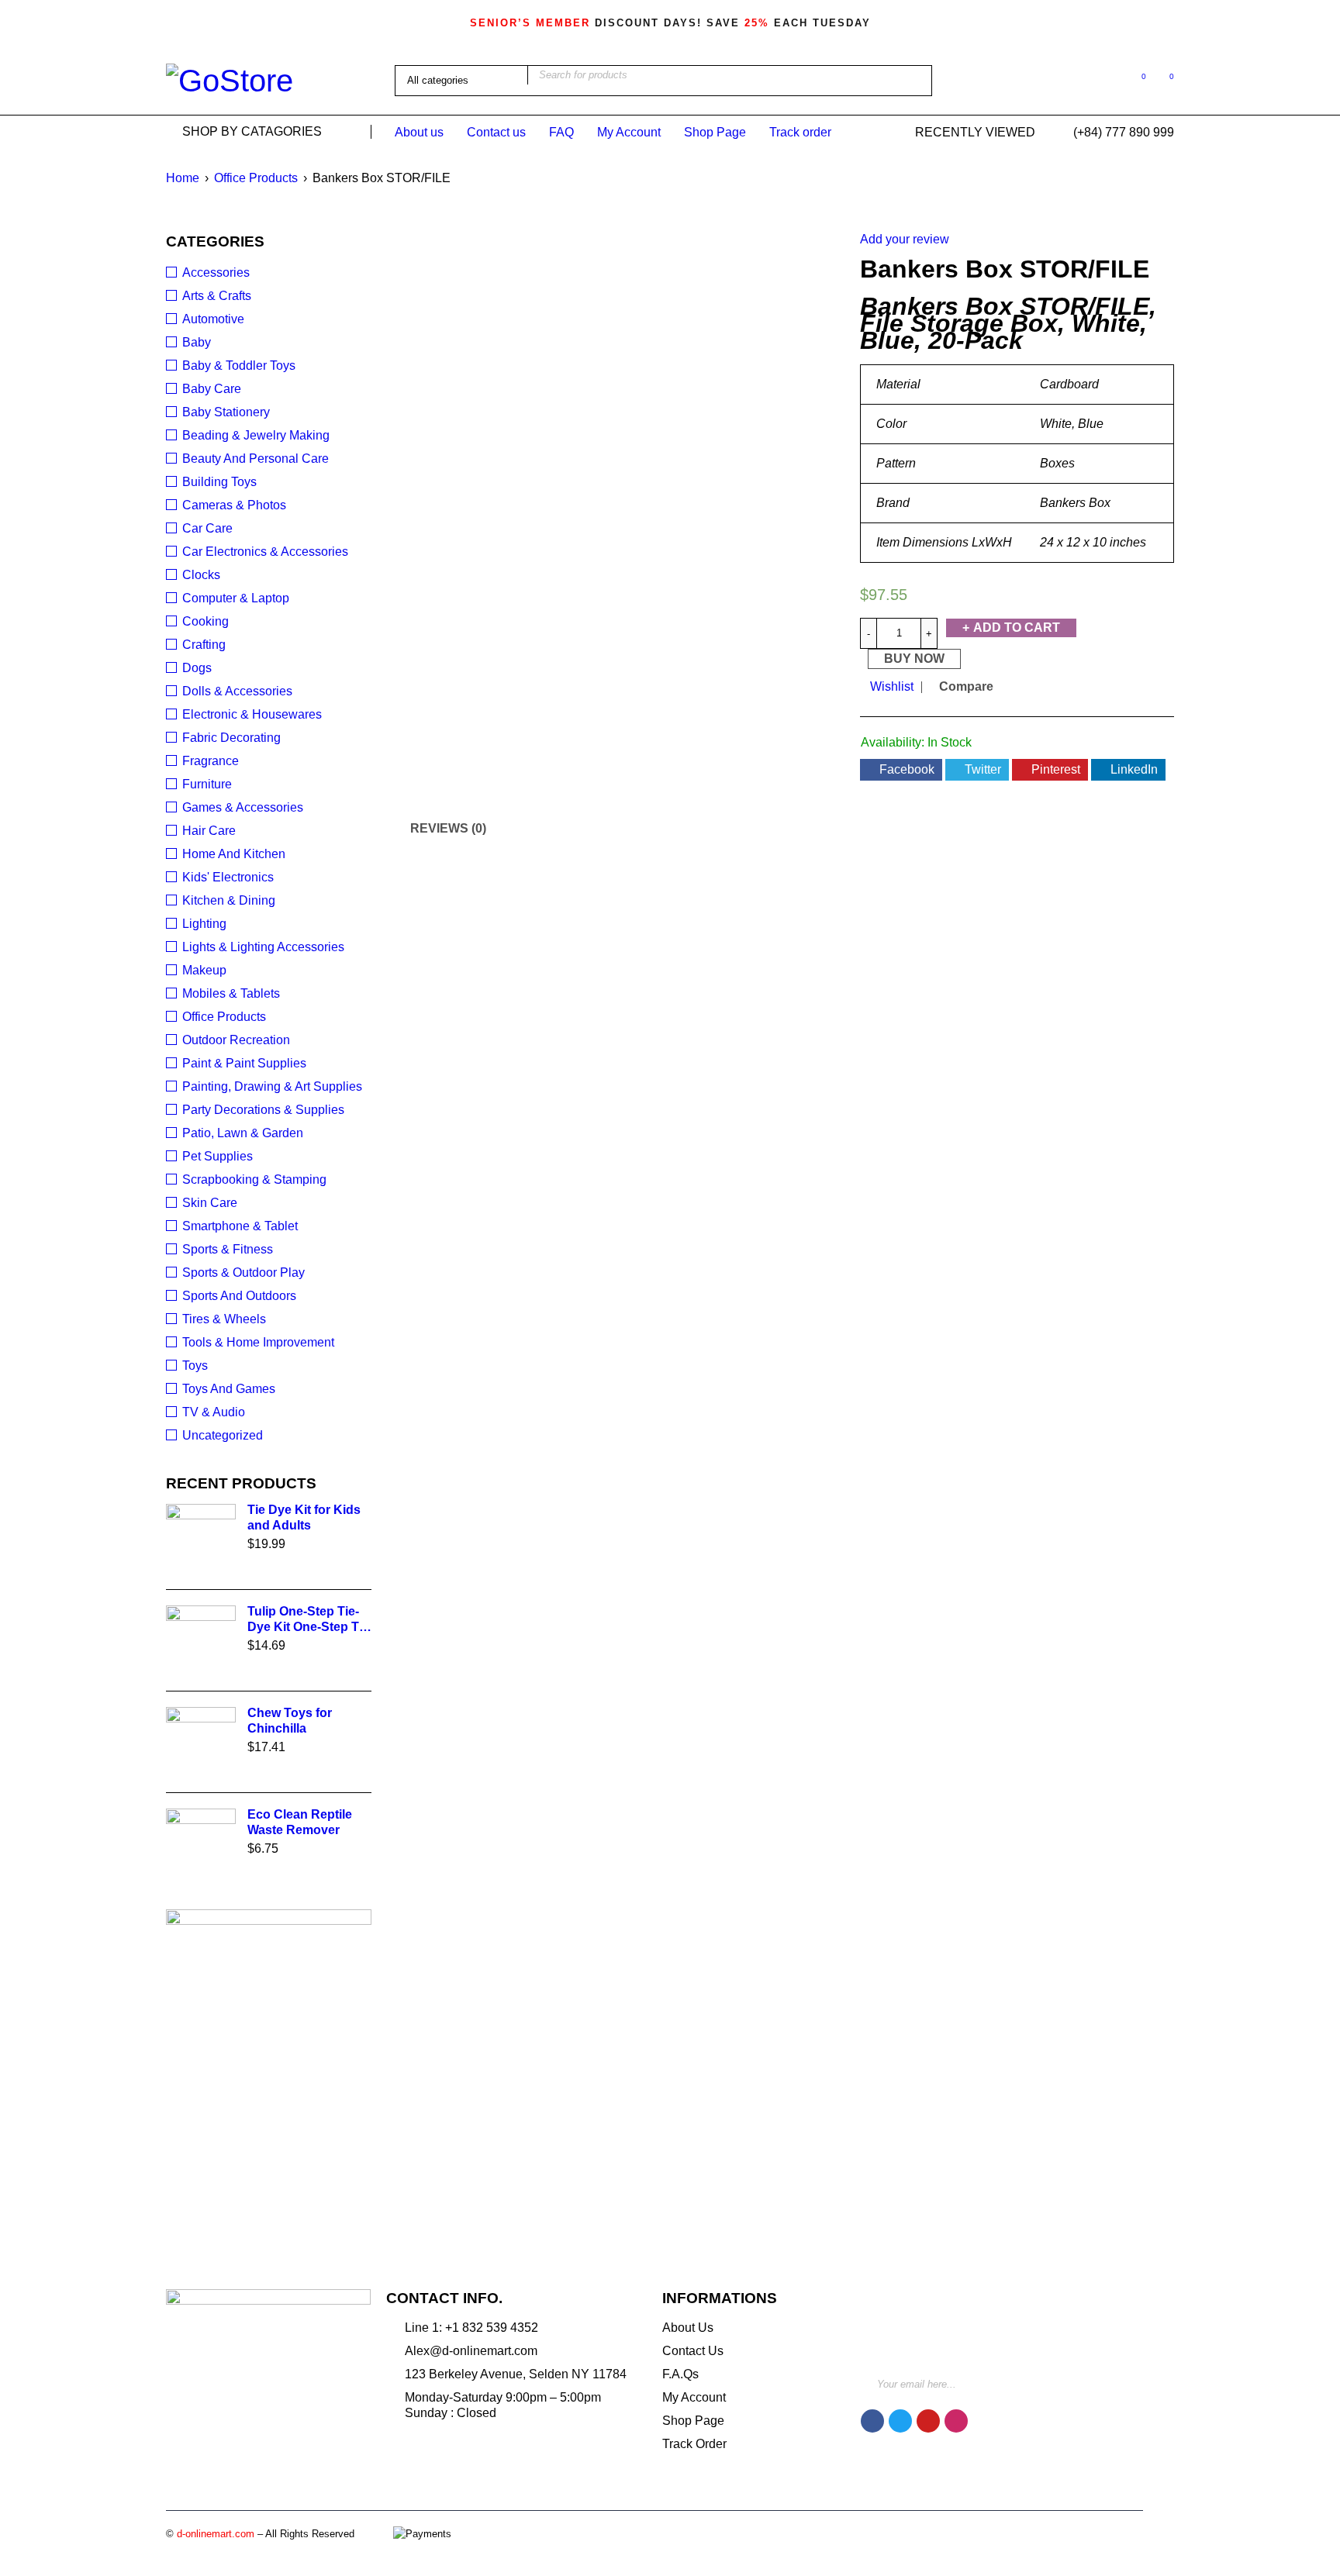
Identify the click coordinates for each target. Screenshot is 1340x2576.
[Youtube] (928, 2421)
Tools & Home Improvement (258, 1342)
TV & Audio (214, 1412)
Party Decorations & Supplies (263, 1110)
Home (183, 178)
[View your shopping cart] (1164, 79)
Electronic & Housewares (252, 714)
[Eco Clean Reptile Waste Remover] (201, 1843)
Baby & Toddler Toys (239, 366)
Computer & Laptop (236, 598)
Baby (197, 342)
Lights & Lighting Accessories (263, 947)
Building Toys (219, 482)
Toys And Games (229, 1389)
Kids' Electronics (228, 877)
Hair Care (209, 831)
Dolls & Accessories (237, 691)
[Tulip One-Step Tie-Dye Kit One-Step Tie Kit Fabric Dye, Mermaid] (201, 1640)
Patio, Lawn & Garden (243, 1133)
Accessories (216, 272)
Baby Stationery (226, 412)
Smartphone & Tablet (240, 1226)
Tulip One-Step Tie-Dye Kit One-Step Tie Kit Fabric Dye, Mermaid (308, 1620)
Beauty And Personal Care (256, 459)
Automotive (213, 319)
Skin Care (210, 1203)
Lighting (204, 924)
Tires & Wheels (224, 1319)
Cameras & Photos (234, 505)
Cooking (205, 621)
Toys (195, 1366)
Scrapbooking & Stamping (254, 1179)
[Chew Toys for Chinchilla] (201, 1742)
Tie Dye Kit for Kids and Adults (304, 1517)
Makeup (204, 970)
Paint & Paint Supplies (244, 1063)
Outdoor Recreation (236, 1040)
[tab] (440, 829)
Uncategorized (223, 1435)
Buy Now (914, 659)
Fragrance (211, 761)
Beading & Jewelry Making (256, 435)
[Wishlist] (1136, 79)
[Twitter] (900, 2421)
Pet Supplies (218, 1156)
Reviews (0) (448, 828)
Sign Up (1128, 2378)
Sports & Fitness (228, 1249)
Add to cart (1017, 628)
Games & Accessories (243, 807)
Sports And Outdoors (239, 1296)
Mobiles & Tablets (231, 993)
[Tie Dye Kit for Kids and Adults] (201, 1539)
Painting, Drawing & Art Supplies (272, 1086)
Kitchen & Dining (229, 900)
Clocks (201, 575)
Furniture (207, 784)
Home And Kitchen (234, 854)
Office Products (256, 178)
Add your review (905, 239)
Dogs (197, 668)
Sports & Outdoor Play (243, 1272)
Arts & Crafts (217, 296)
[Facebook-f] (872, 2421)
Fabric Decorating (231, 738)
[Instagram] (956, 2421)
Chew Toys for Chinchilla (290, 1721)
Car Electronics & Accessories (265, 552)
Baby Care (212, 389)
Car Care (207, 528)
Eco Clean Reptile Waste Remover (300, 1822)
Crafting (204, 645)
